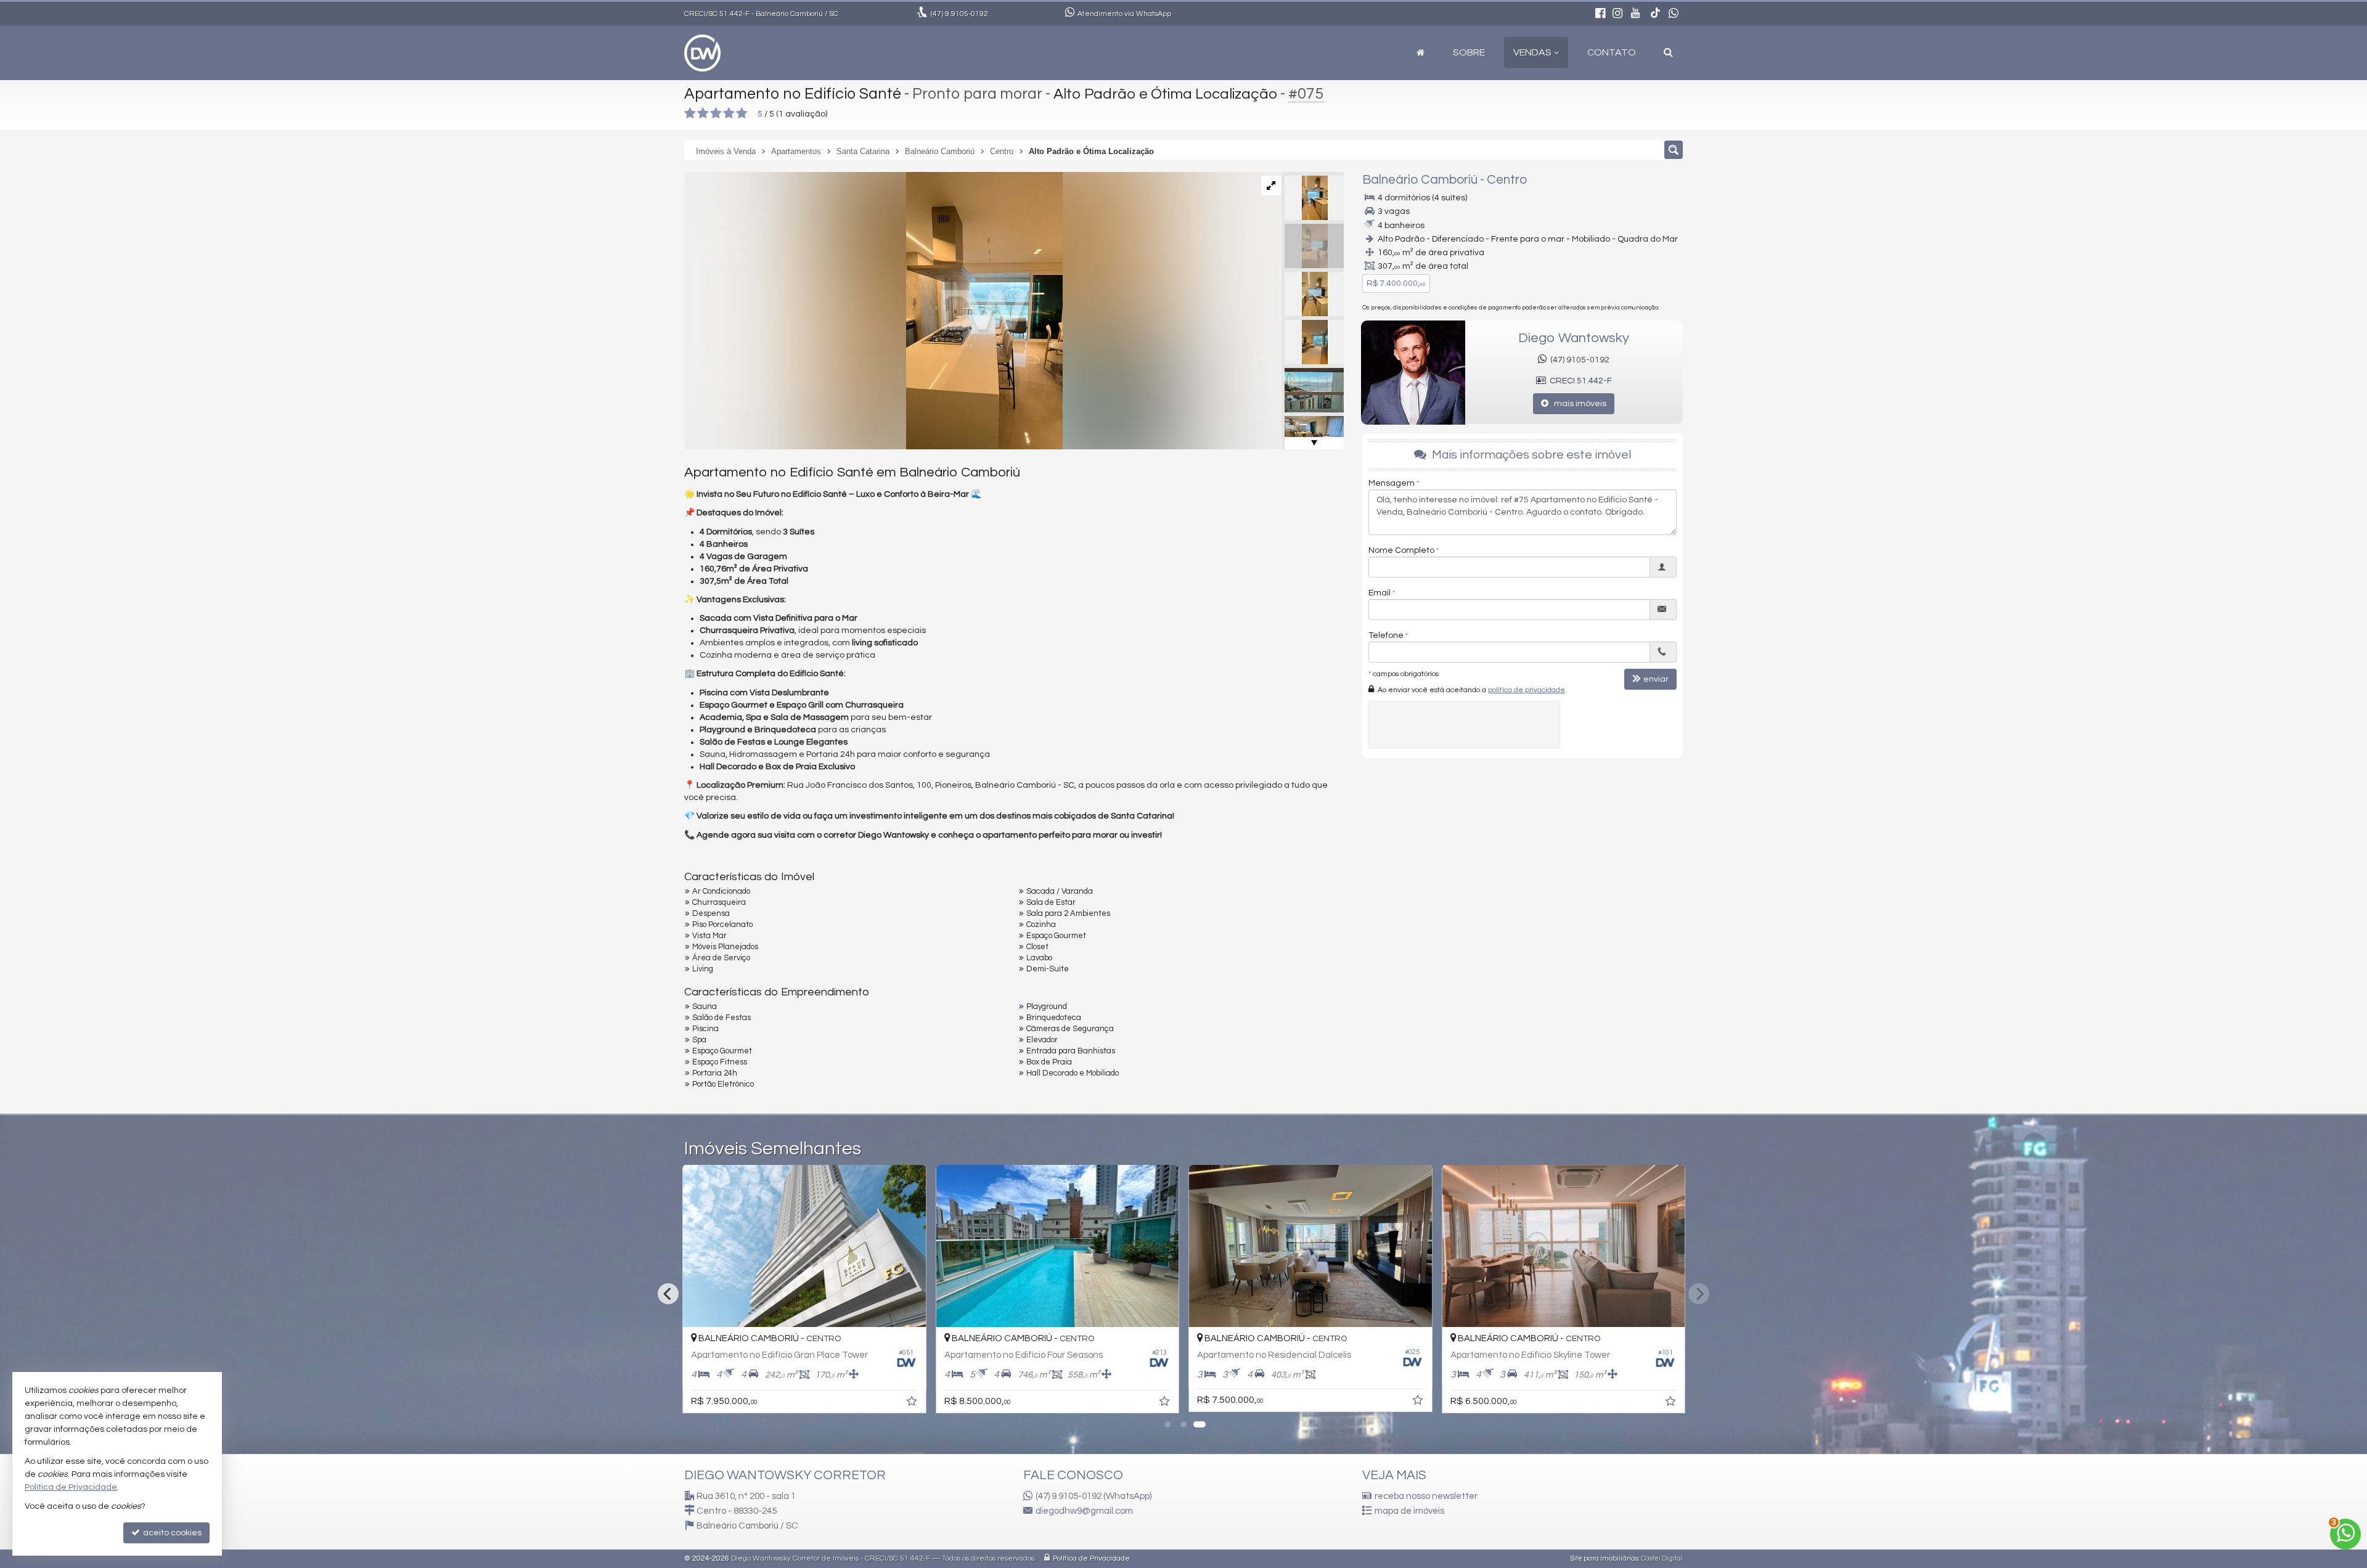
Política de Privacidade (1091, 1558)
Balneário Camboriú (1420, 180)
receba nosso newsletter (1426, 1496)
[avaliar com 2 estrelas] (703, 113)
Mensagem (1392, 483)
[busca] (1668, 52)
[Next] (1699, 1294)
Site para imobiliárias (1605, 1558)
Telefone (1386, 635)
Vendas (1532, 52)
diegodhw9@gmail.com (1084, 1511)
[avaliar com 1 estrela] (690, 113)
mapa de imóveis (1409, 1511)
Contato (1612, 52)
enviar (1656, 679)
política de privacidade (1527, 690)
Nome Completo (1401, 550)
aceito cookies (171, 1533)
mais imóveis (1577, 404)
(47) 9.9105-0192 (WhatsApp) (1094, 1496)
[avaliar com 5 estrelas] (742, 113)
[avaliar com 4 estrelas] (729, 113)
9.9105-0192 (959, 14)
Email (1380, 593)
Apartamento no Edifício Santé (793, 94)
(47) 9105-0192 (1578, 360)
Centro (1507, 180)
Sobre (1469, 52)
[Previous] (668, 1294)
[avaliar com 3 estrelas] (716, 113)
